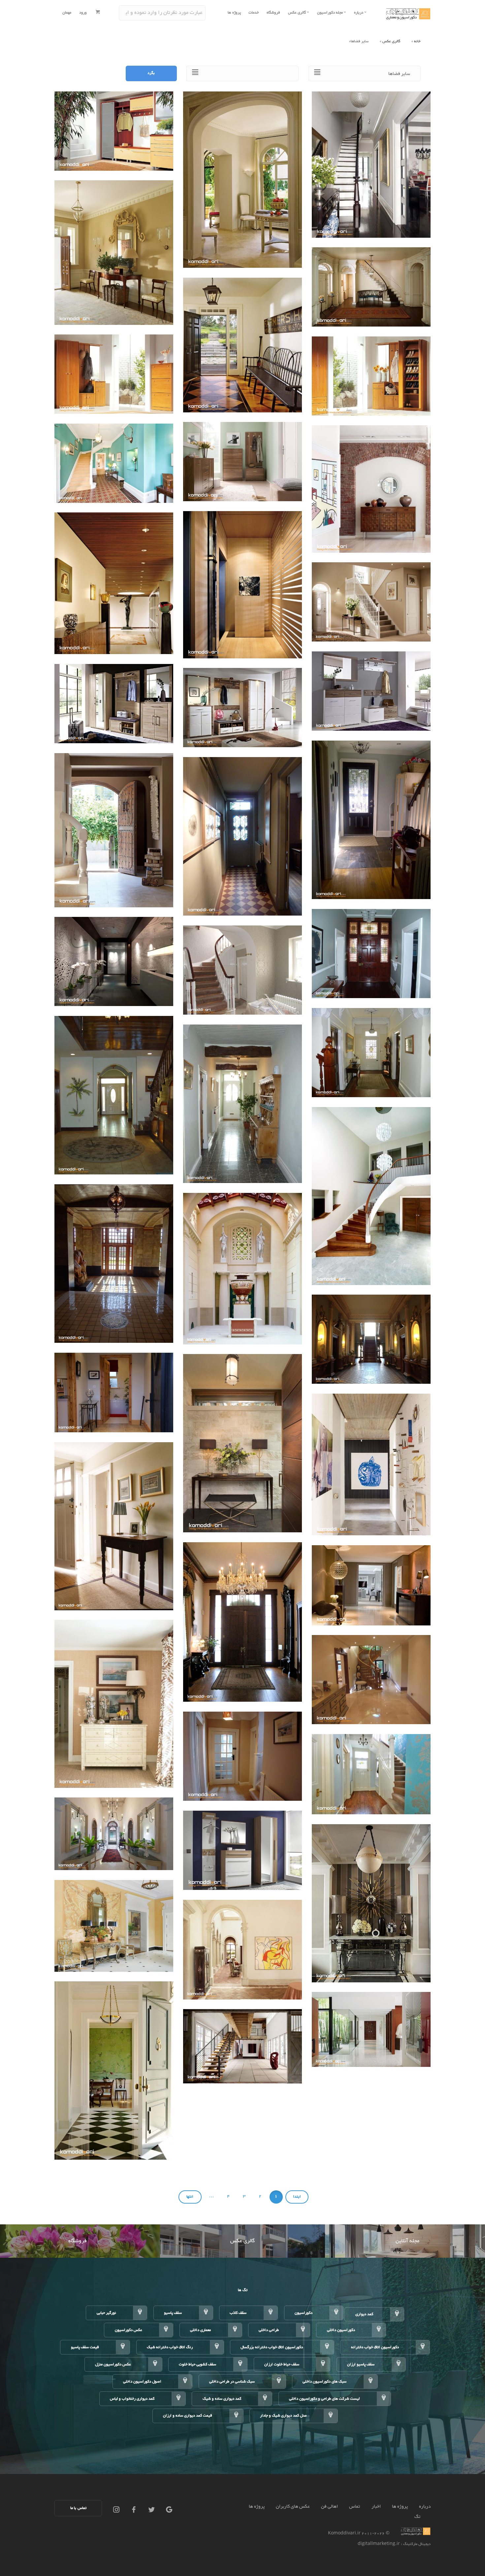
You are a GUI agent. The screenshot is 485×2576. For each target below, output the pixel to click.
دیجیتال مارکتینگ (416, 2544)
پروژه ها (234, 13)
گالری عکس (391, 41)
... (212, 2196)
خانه (417, 41)
